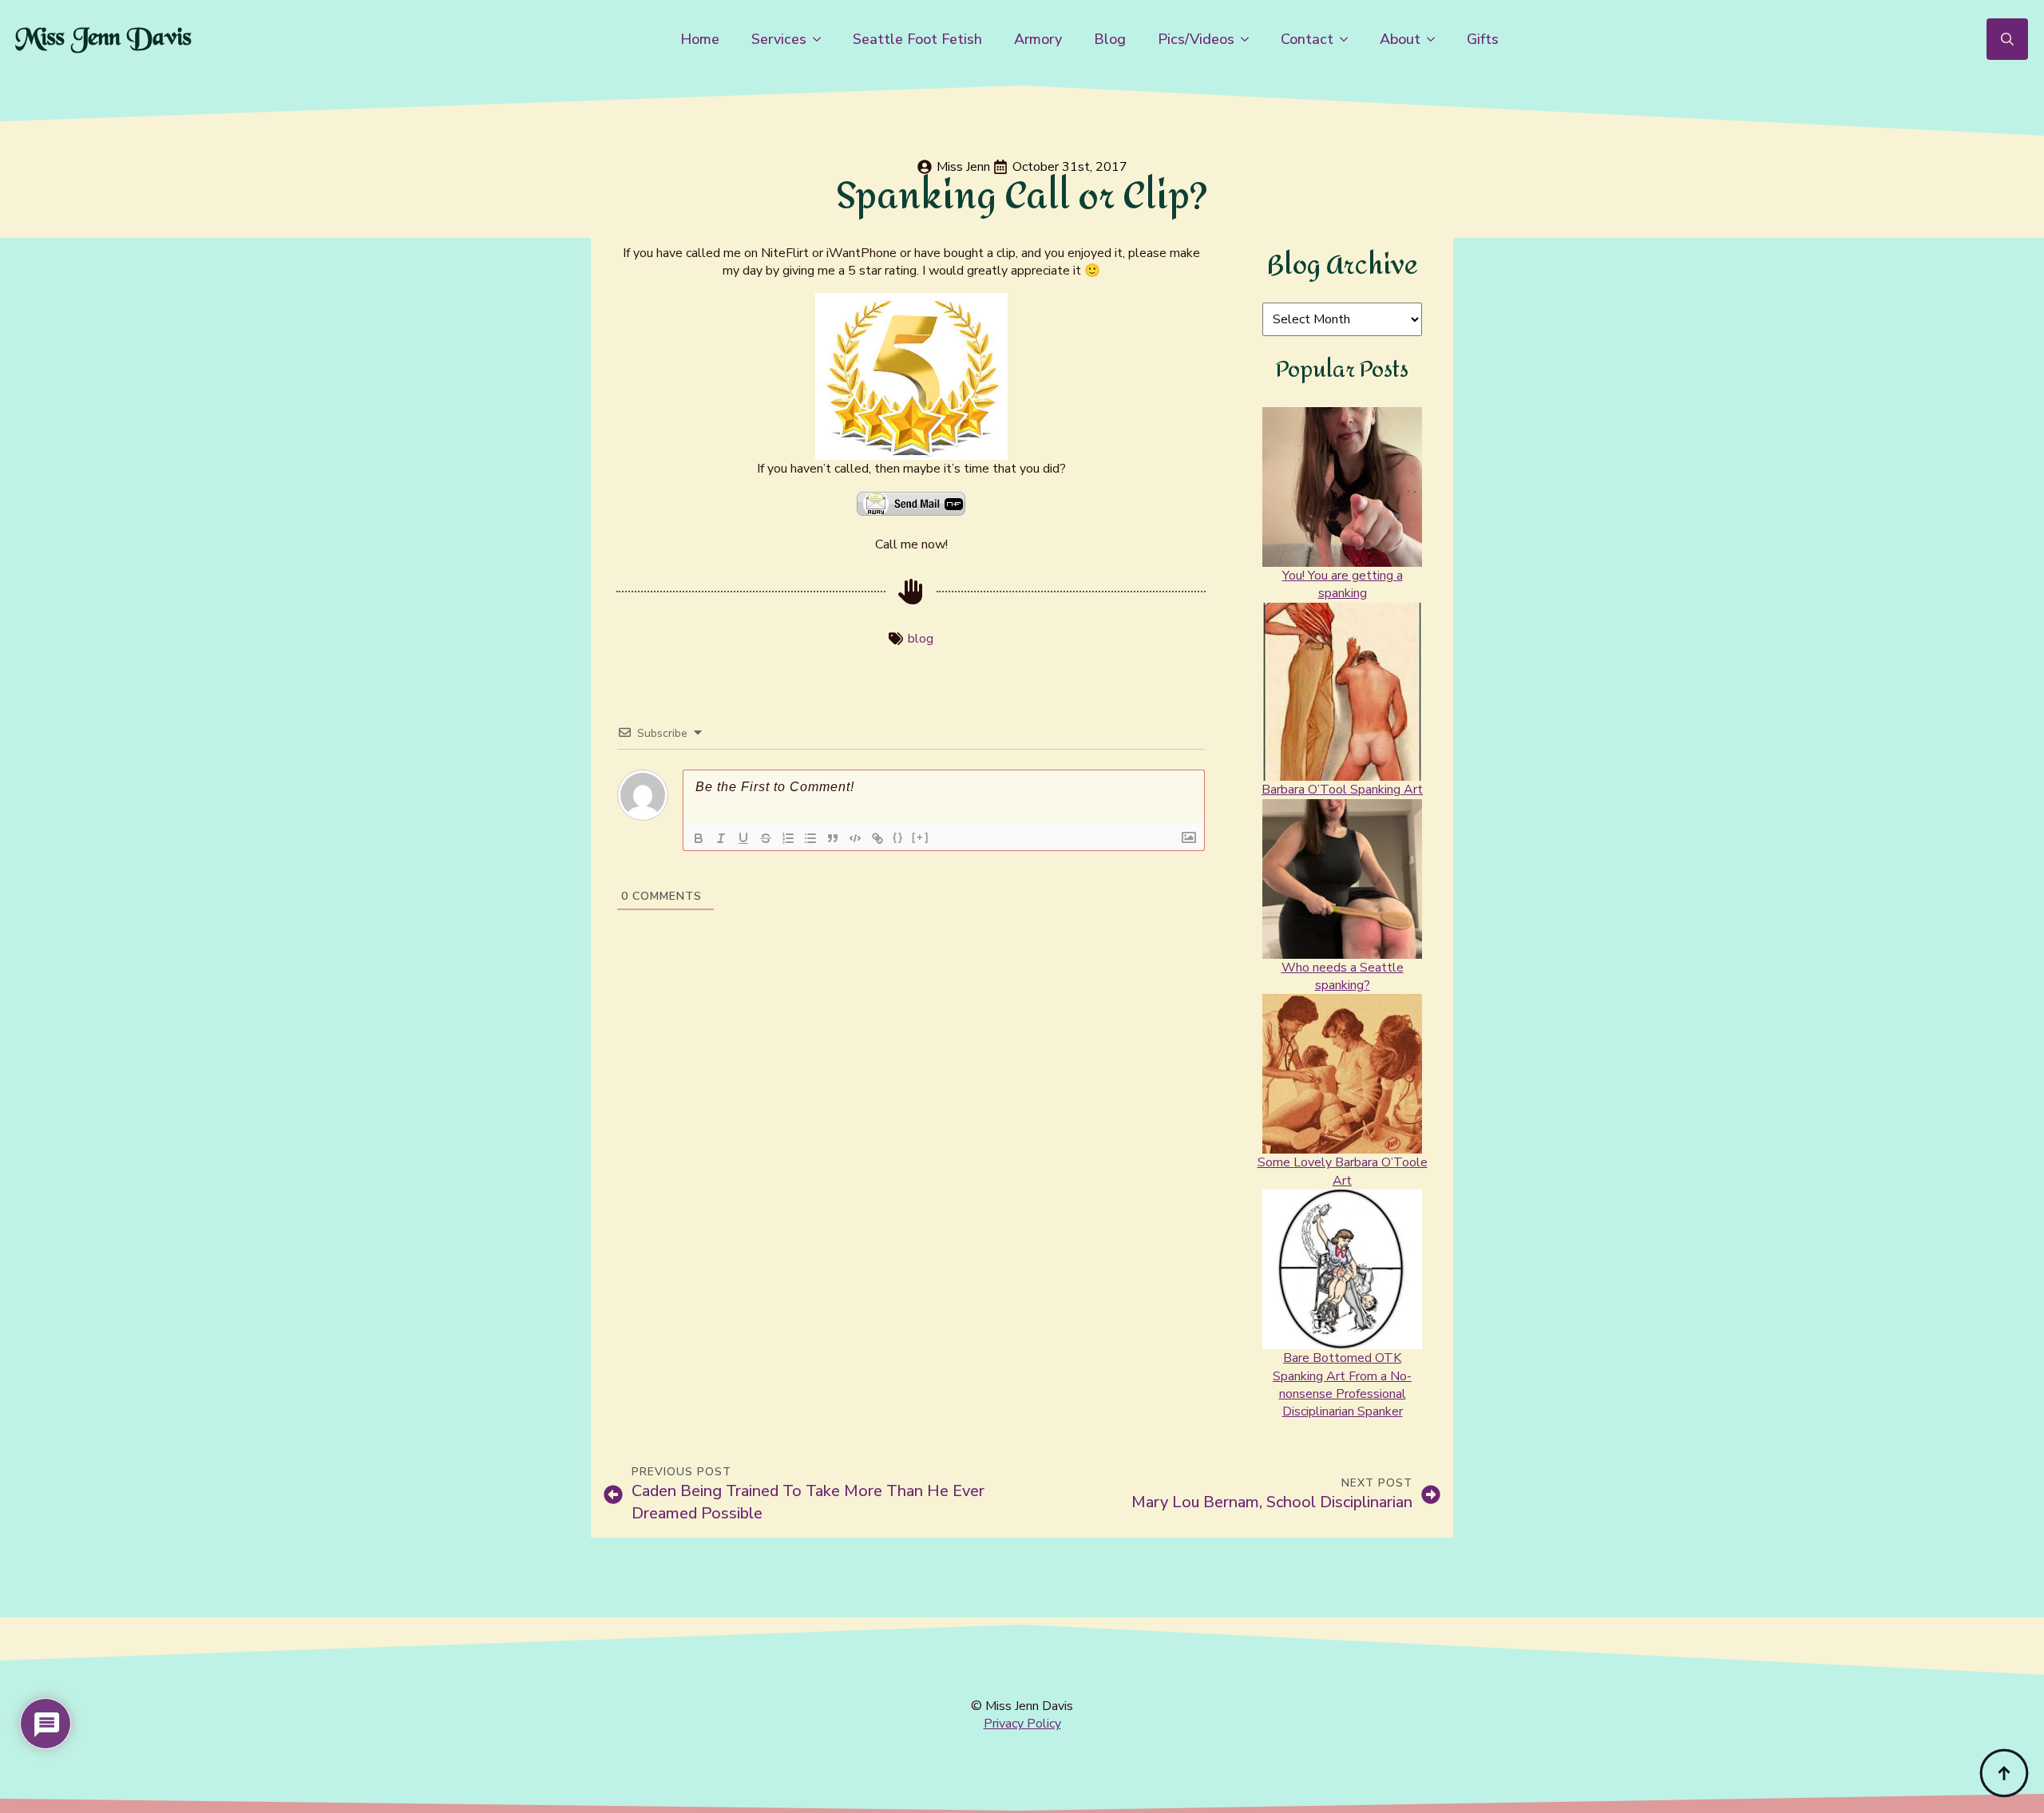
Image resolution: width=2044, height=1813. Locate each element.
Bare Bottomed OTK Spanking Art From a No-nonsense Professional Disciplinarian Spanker (1342, 1385)
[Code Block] (855, 838)
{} (898, 837)
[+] (921, 837)
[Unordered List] (810, 838)
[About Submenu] (1436, 39)
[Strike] (766, 838)
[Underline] (743, 838)
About (1400, 39)
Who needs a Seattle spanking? (1343, 976)
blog (921, 639)
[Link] (877, 838)
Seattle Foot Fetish (917, 39)
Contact (1307, 39)
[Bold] (699, 838)
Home (700, 39)
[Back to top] (2004, 1773)
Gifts (1483, 39)
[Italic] (721, 838)
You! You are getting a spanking (1343, 584)
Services (779, 39)
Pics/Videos (1196, 39)
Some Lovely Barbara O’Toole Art (1343, 1171)
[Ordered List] (788, 838)
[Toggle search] (2007, 39)
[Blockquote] (833, 838)
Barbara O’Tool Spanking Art (1342, 790)
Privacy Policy (1022, 1724)
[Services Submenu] (822, 39)
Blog (1110, 39)
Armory (1038, 39)
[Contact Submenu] (1349, 39)
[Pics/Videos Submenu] (1250, 39)
